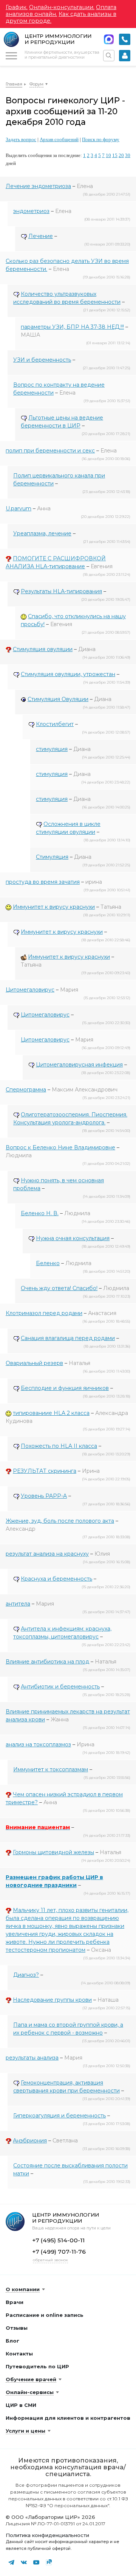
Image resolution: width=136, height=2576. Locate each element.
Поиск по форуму (101, 139)
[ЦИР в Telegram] (11, 2562)
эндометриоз (31, 211)
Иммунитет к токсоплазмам (51, 1769)
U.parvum (19, 508)
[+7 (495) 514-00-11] (125, 39)
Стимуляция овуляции (43, 649)
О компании (23, 2289)
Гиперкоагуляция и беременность (59, 2116)
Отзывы (17, 2328)
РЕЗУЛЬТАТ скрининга (45, 1471)
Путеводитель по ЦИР (37, 2366)
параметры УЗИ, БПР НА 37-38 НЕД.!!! (72, 327)
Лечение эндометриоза (38, 186)
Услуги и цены (25, 2431)
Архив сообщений (59, 139)
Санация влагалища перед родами (68, 1338)
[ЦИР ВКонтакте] (24, 2562)
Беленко (48, 1263)
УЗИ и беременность (42, 360)
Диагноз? (26, 1975)
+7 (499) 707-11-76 (59, 2252)
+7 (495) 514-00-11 (125, 39)
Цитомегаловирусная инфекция (79, 1065)
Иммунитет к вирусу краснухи (54, 907)
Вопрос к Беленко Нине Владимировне (60, 1147)
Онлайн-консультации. (62, 7)
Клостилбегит (55, 724)
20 (121, 155)
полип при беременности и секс (50, 451)
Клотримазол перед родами (44, 1313)
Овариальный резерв (34, 1363)
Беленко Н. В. (40, 1213)
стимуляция (52, 749)
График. (17, 7)
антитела (18, 1604)
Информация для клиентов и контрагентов (68, 2418)
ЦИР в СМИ (21, 2405)
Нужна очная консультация (73, 1238)
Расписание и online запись (45, 2315)
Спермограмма (26, 1090)
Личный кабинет (125, 56)
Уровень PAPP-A (44, 1496)
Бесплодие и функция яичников (65, 1388)
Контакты (19, 2354)
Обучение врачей (31, 2379)
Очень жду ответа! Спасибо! (59, 1288)
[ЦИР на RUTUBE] (49, 2562)
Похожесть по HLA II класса (59, 1446)
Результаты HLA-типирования (61, 591)
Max (109, 39)
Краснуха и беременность (56, 1579)
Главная (14, 84)
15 (115, 155)
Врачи (15, 2302)
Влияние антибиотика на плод (47, 1662)
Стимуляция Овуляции (58, 699)
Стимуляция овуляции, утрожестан (68, 674)
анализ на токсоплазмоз (38, 1744)
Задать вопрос (21, 139)
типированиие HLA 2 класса (51, 1413)
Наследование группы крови (52, 2000)
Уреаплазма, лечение (42, 533)
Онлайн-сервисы (30, 2392)
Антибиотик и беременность (60, 1687)
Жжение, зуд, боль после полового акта (60, 1521)
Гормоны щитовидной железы (53, 1852)
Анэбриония (30, 2141)
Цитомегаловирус (30, 990)
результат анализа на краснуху (47, 1554)
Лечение (41, 236)
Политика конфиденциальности (47, 2535)
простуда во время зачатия (43, 882)
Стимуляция (52, 857)
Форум (36, 84)
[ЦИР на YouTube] (36, 2562)
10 (108, 155)
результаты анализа (32, 2058)
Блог (12, 2341)
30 (128, 155)
